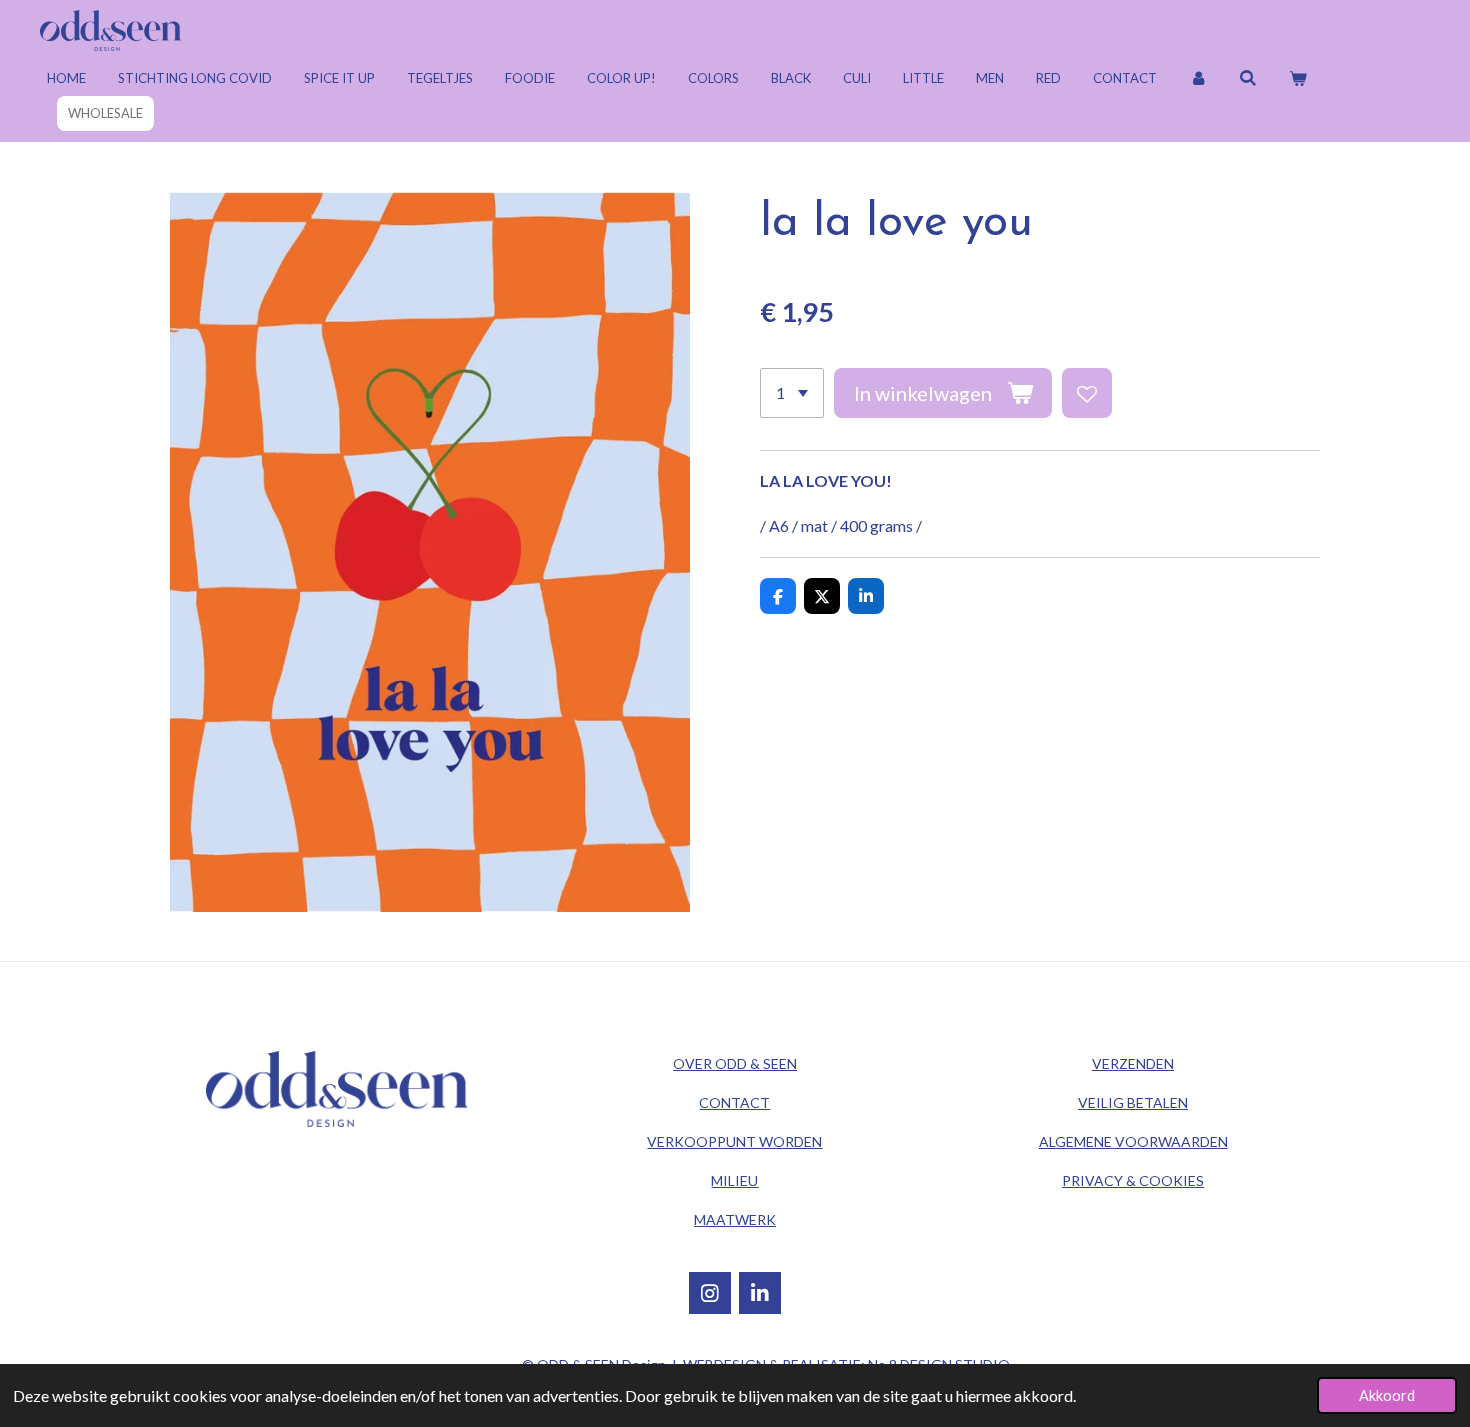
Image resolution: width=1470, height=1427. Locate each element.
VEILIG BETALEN (1133, 1102)
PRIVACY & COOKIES (1133, 1180)
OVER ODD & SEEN (735, 1063)
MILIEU (734, 1180)
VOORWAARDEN (1133, 1141)
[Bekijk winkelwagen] (1298, 78)
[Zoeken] (1248, 78)
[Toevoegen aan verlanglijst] (1087, 393)
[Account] (1198, 78)
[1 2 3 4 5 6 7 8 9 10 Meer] (792, 393)
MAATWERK (735, 1219)
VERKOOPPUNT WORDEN (734, 1141)
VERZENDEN (1133, 1063)
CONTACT (734, 1102)
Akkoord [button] (1387, 1395)
